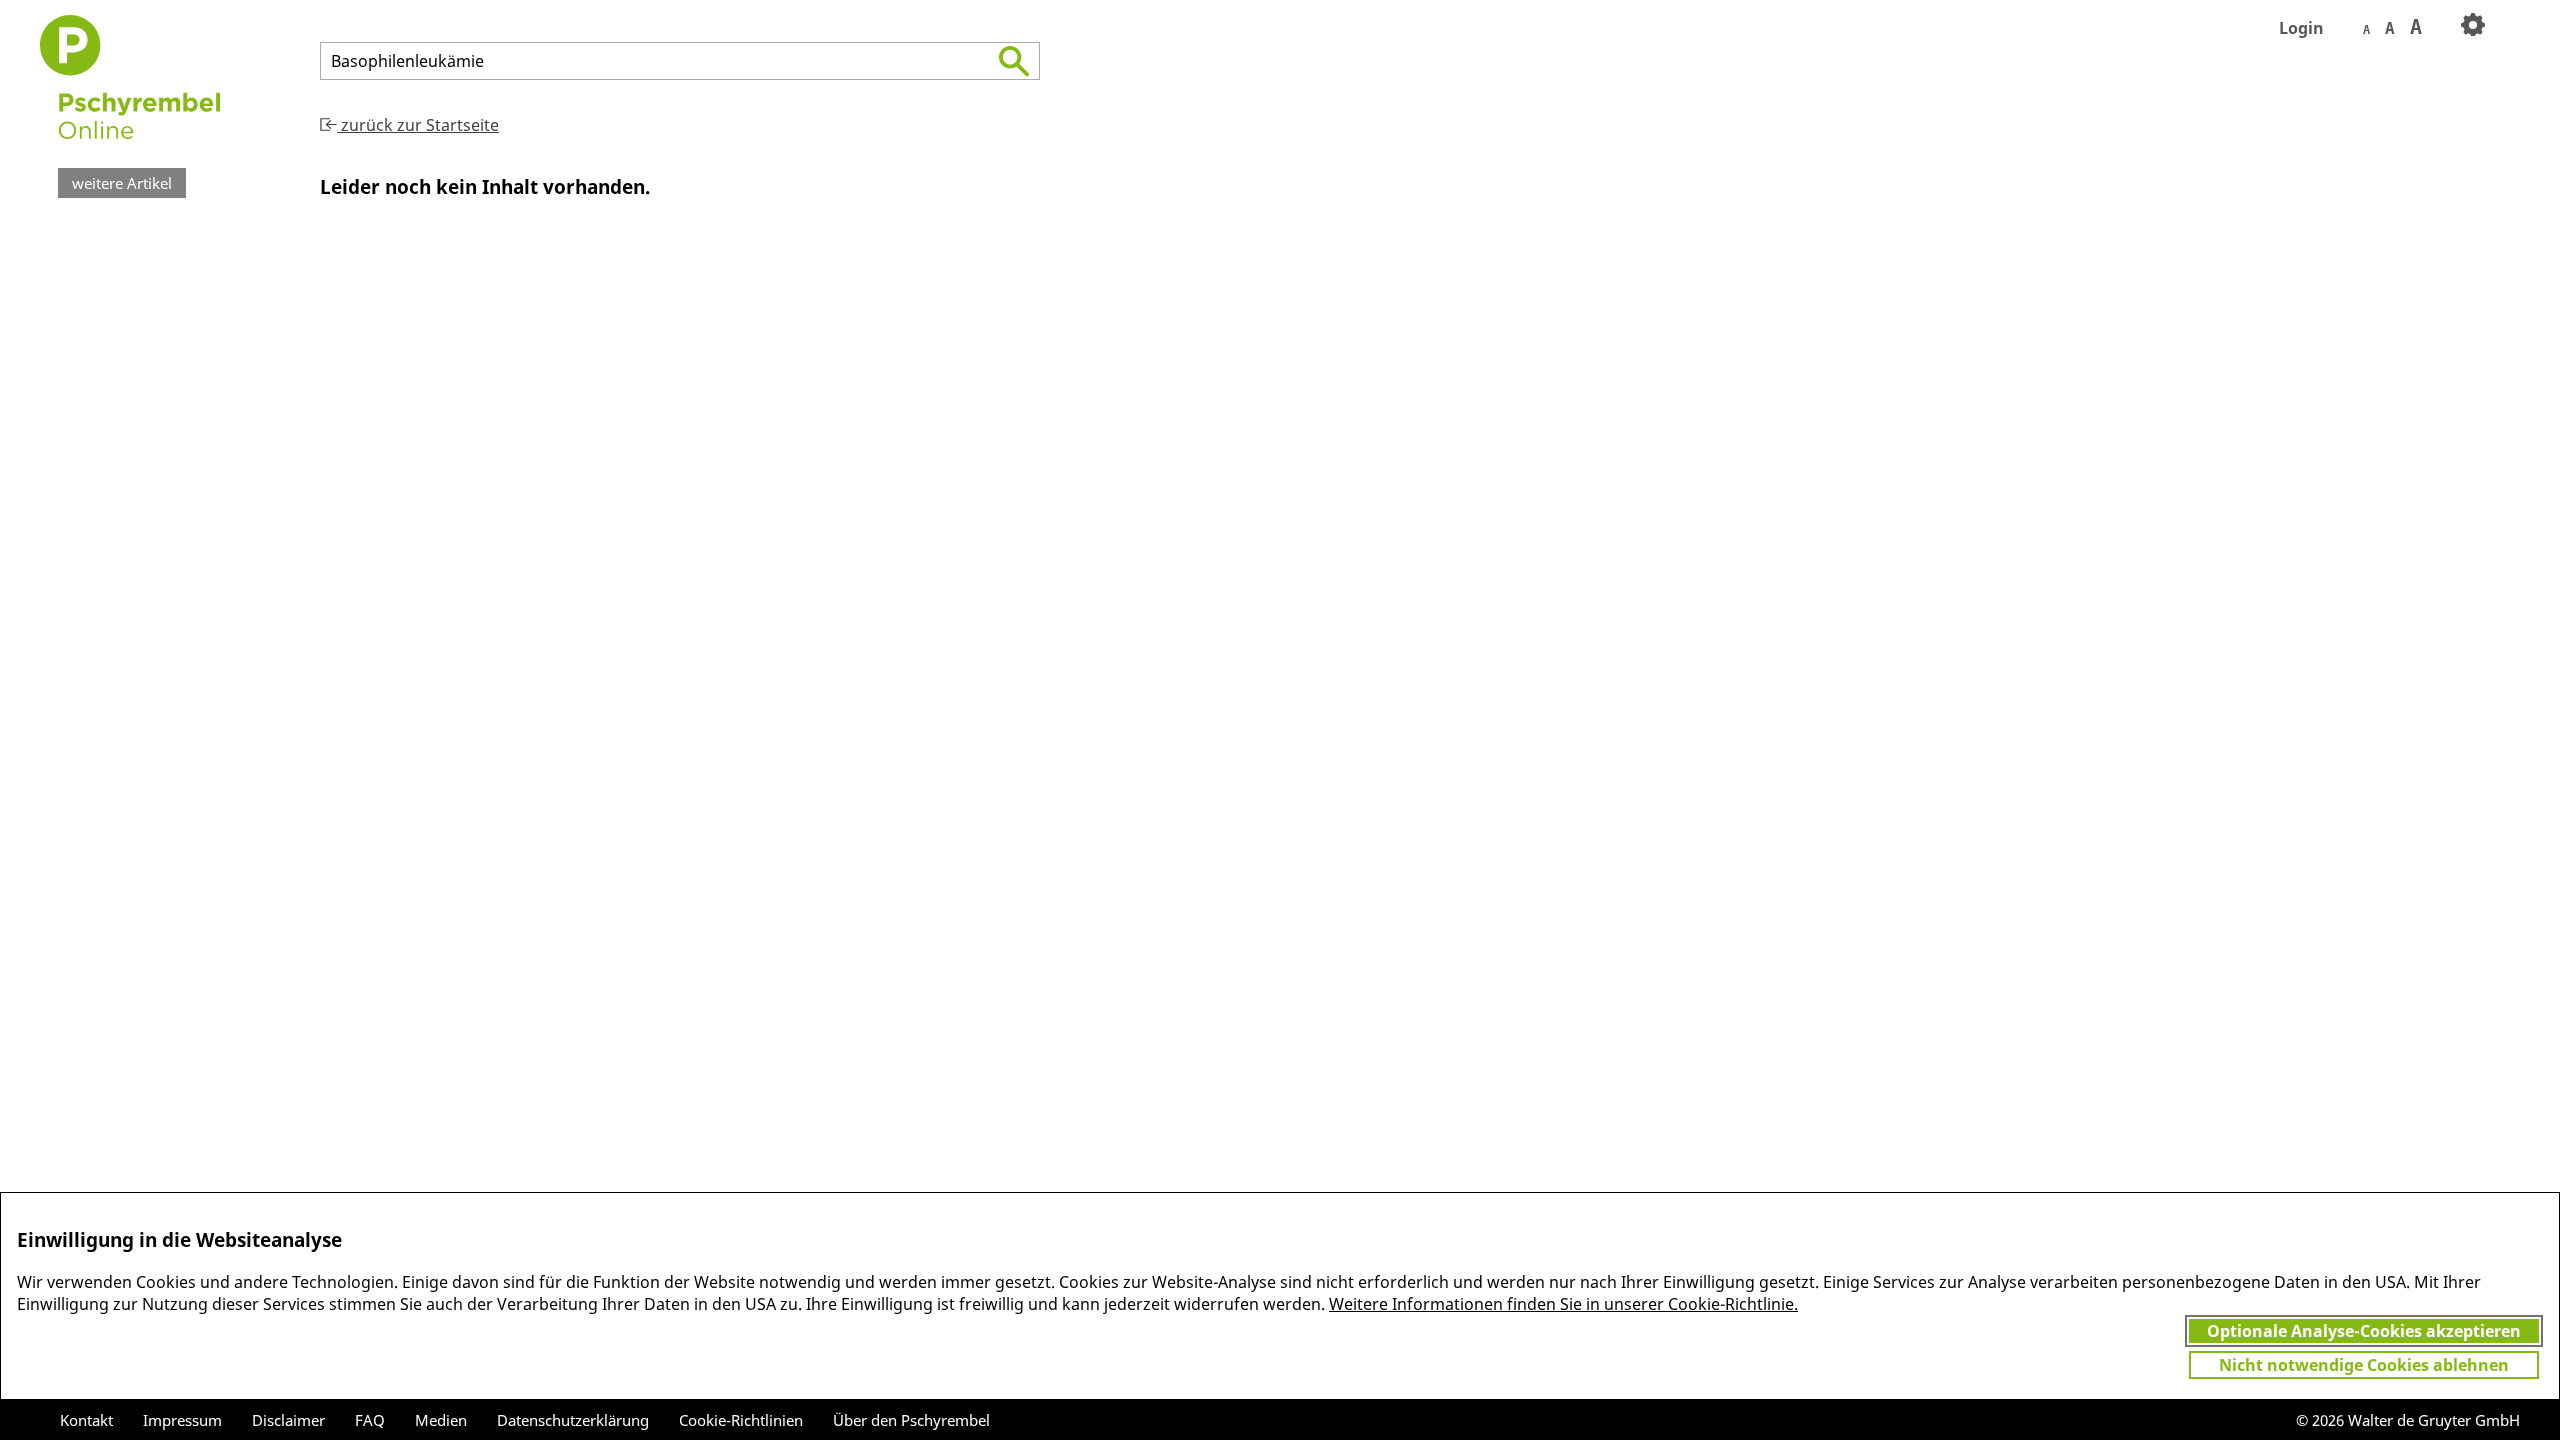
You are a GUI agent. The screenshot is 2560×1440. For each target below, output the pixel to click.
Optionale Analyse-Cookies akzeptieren (2364, 1331)
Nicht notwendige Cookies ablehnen (2364, 1365)
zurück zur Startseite (418, 125)
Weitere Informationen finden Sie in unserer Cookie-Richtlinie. (1563, 1304)
